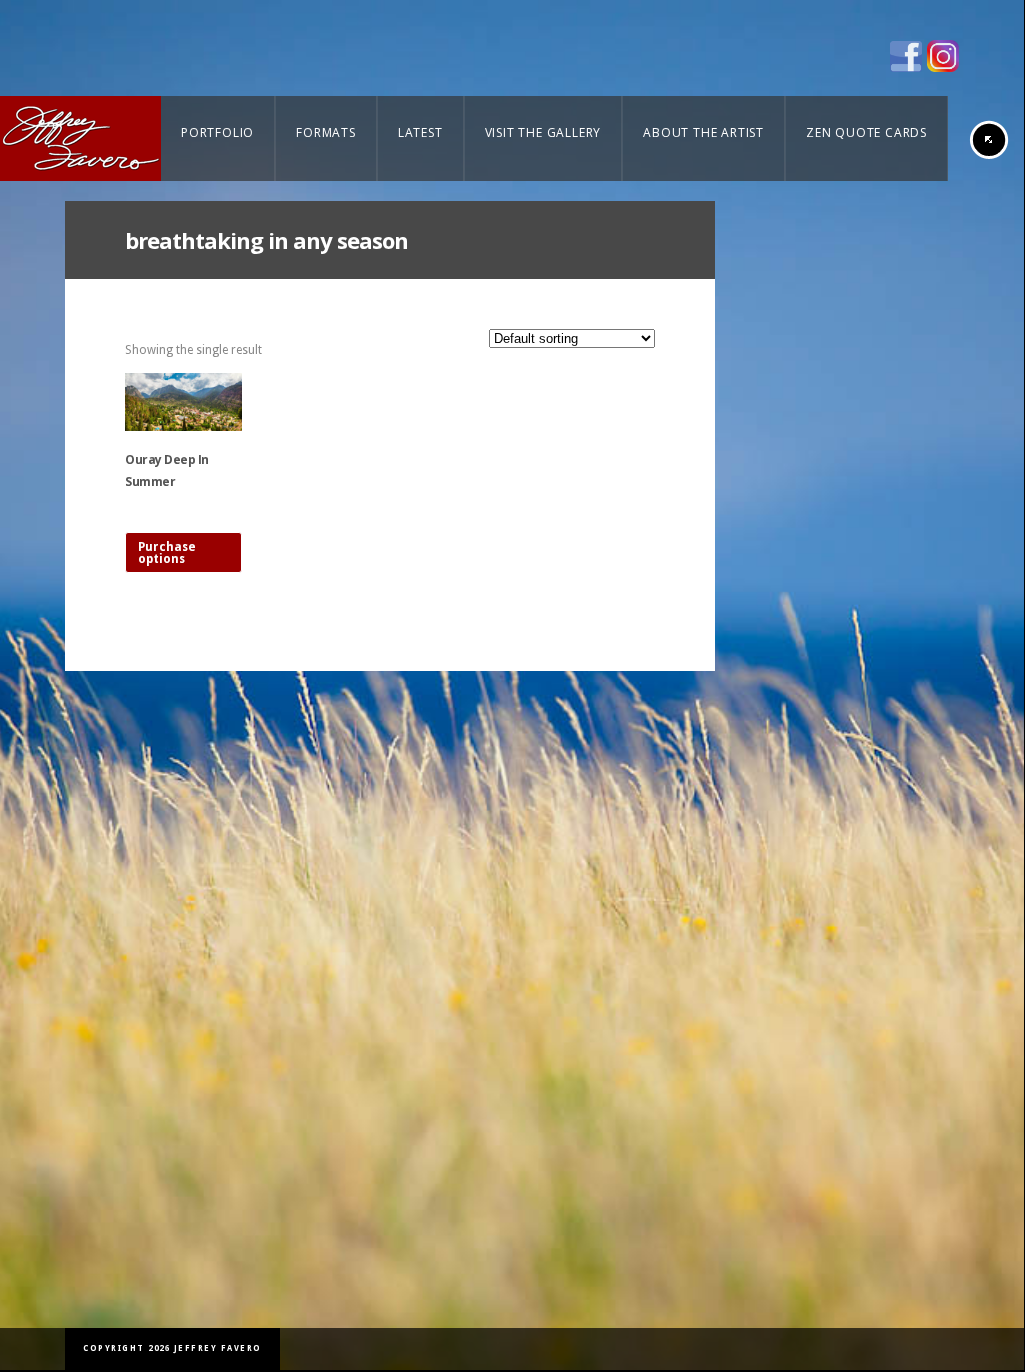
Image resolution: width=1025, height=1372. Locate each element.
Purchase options (167, 553)
